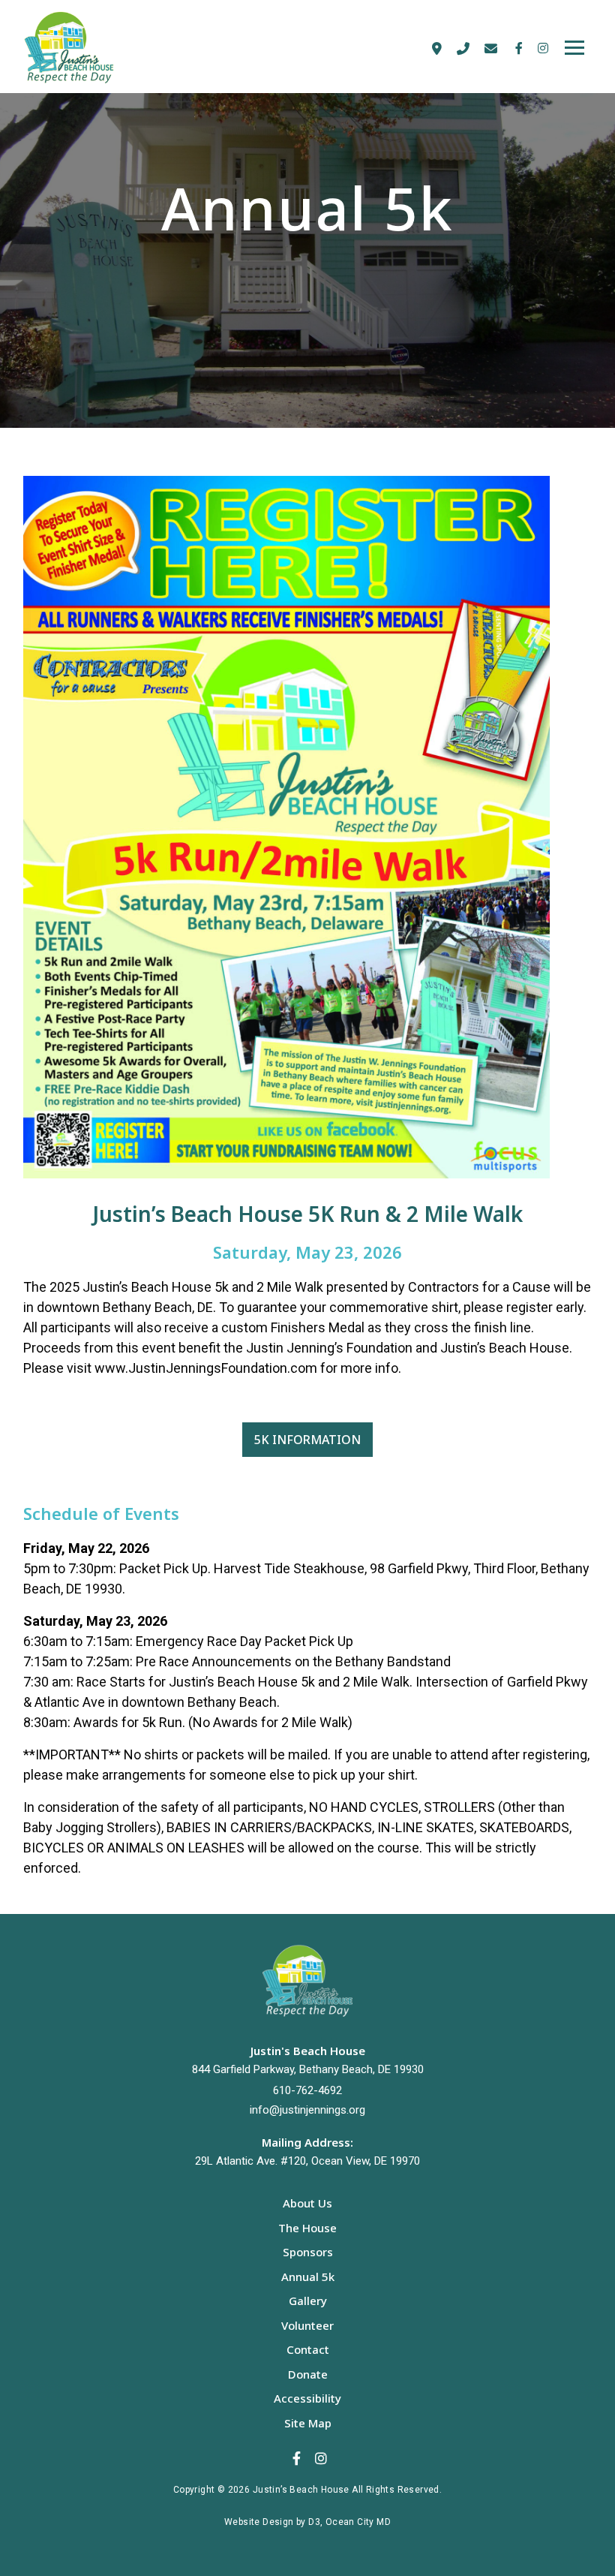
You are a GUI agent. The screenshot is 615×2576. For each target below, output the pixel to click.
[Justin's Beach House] (86, 48)
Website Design (259, 2522)
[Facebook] (519, 48)
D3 (314, 2522)
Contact (308, 2349)
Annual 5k (308, 2277)
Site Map (308, 2423)
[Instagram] (541, 48)
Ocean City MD (358, 2522)
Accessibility (307, 2398)
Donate (308, 2374)
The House (307, 2228)
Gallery (308, 2301)
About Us (307, 2203)
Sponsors (308, 2252)
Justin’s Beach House (301, 2490)
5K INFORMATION (307, 1440)
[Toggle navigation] (574, 48)
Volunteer (307, 2325)
